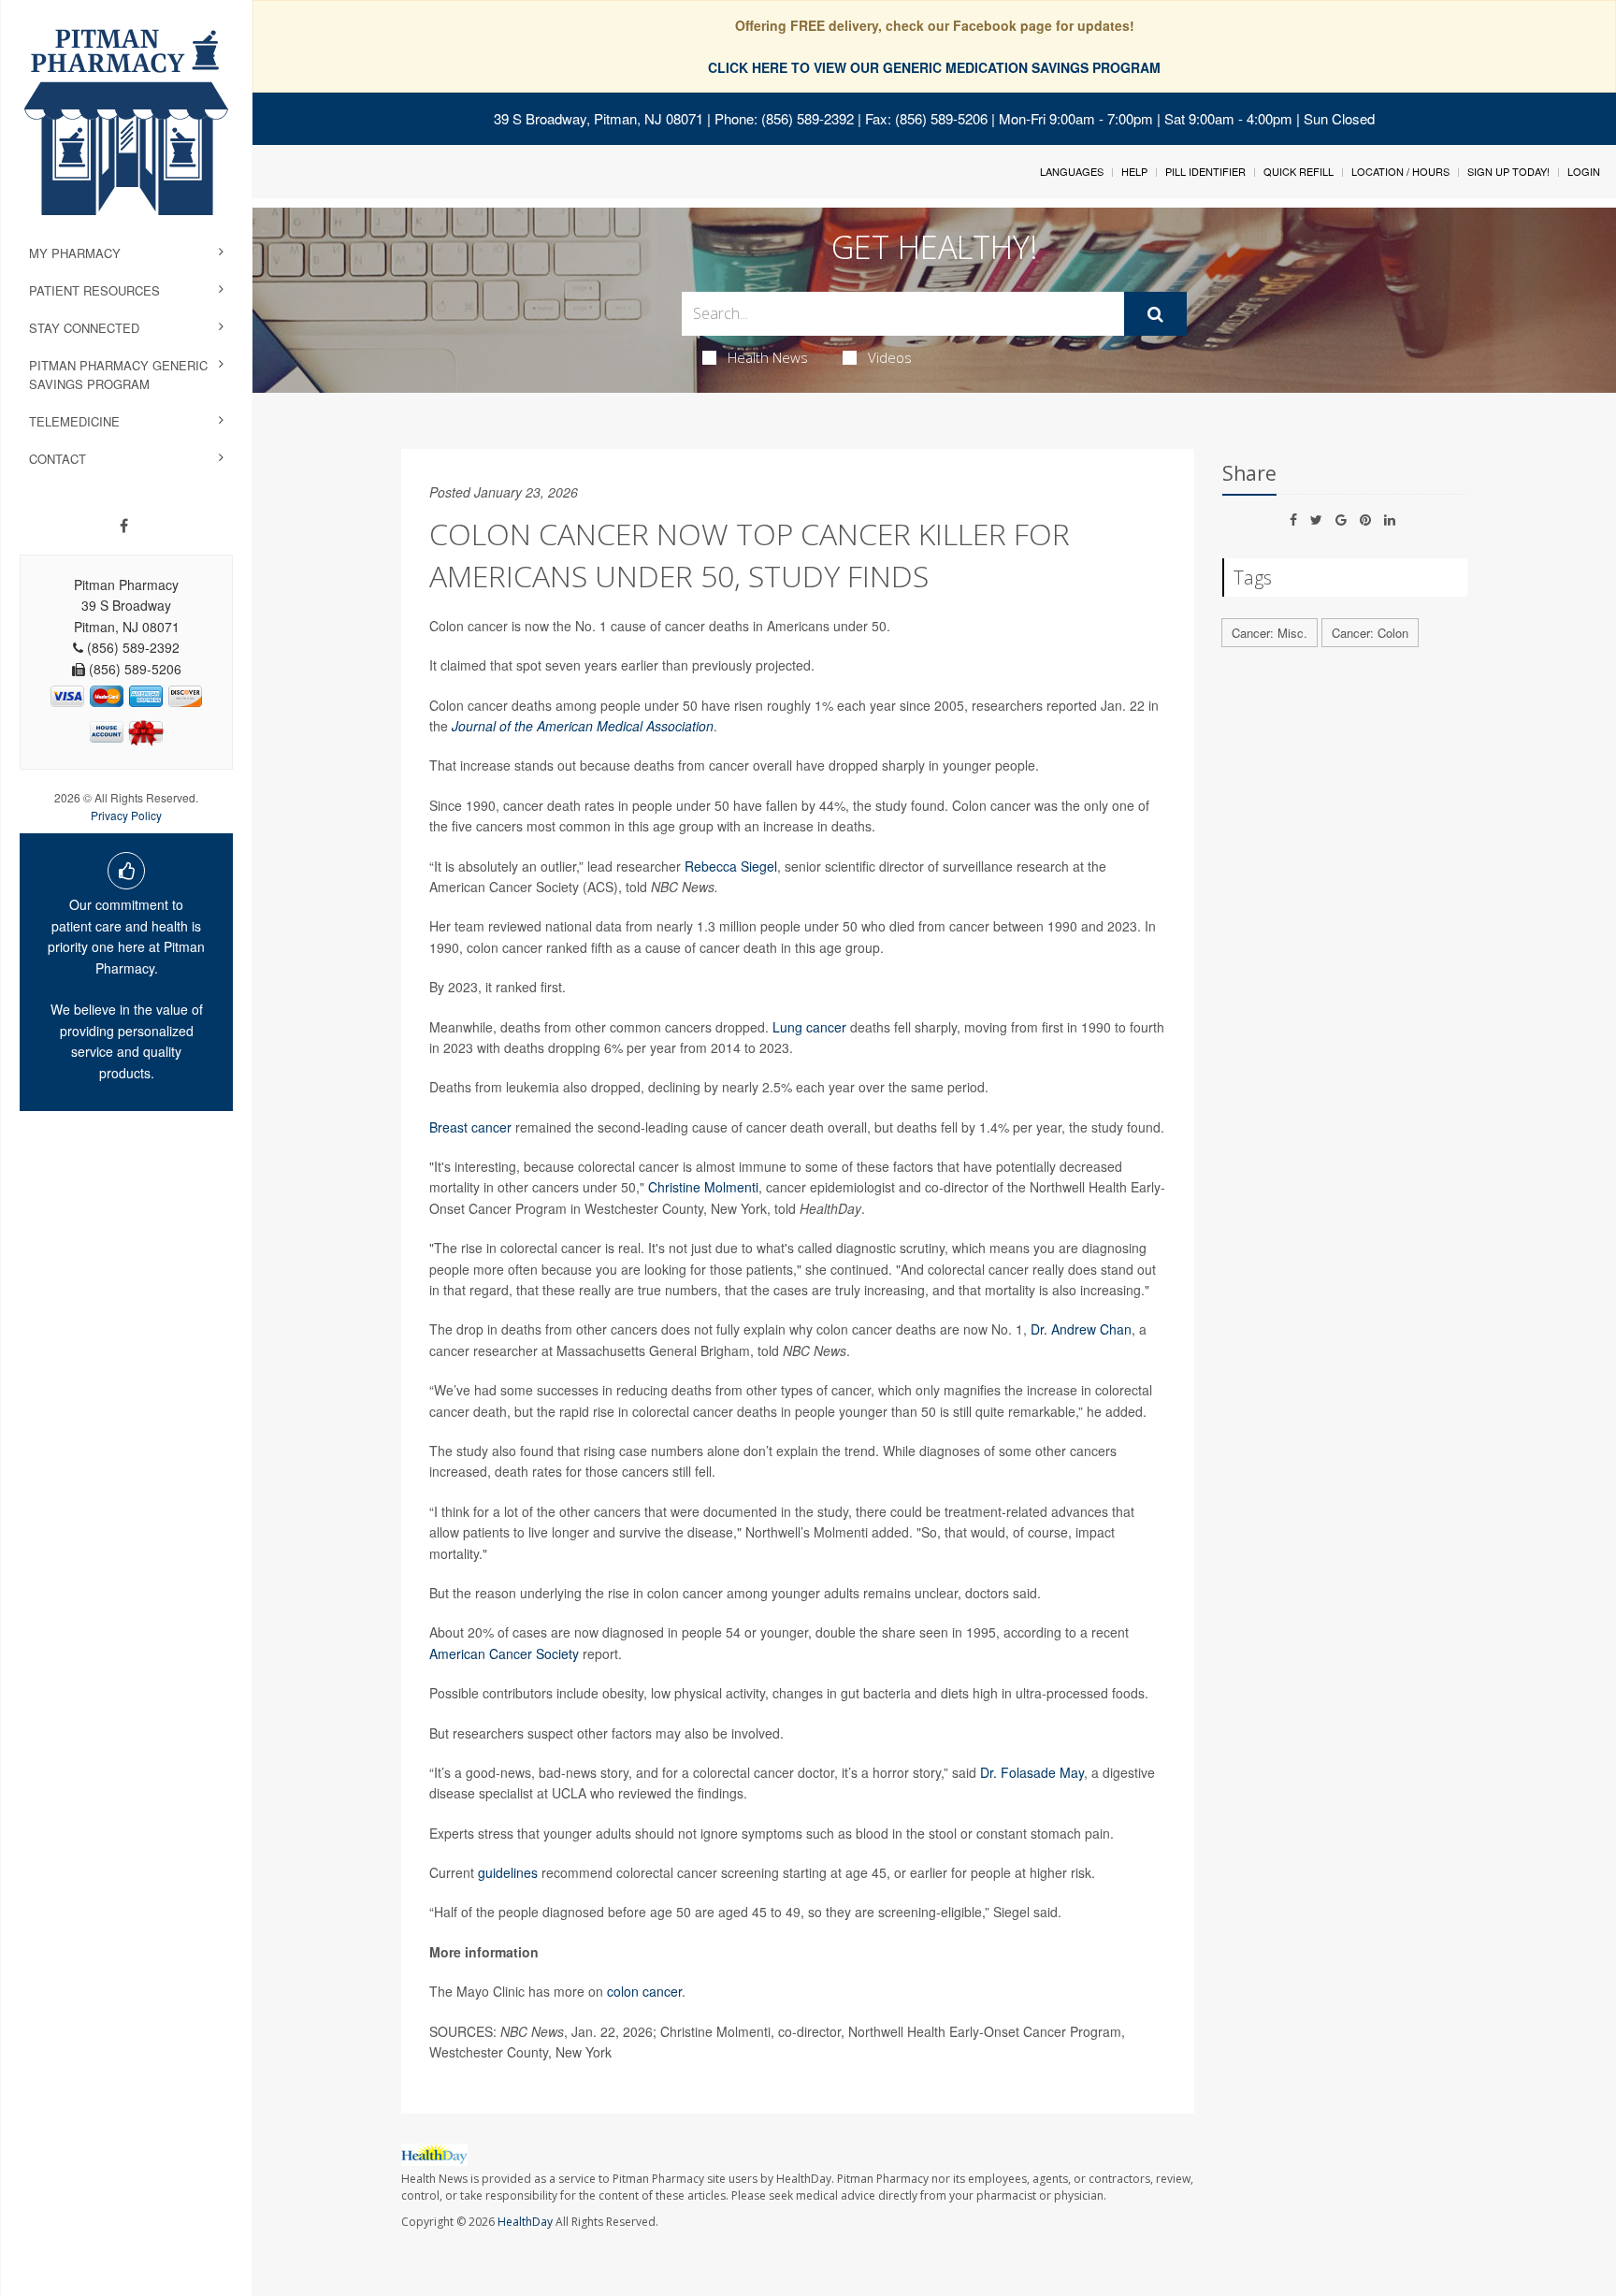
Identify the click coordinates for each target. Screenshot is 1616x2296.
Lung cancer (809, 1027)
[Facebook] (124, 526)
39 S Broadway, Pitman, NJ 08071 (599, 118)
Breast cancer (470, 1127)
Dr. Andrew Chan (1081, 1329)
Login (1584, 171)
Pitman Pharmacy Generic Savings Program (118, 375)
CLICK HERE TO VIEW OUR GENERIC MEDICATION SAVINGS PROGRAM (934, 67)
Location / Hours (1400, 171)
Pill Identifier (1205, 171)
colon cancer (644, 1991)
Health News (768, 357)
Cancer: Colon (1370, 633)
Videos (890, 357)
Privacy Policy (126, 815)
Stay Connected (84, 328)
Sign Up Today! (1508, 171)
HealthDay (525, 2222)
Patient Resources (94, 290)
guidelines (508, 1872)
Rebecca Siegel (731, 866)
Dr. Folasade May (1032, 1772)
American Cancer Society (504, 1653)
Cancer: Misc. (1270, 633)
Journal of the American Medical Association (583, 726)
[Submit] (1155, 314)
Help (1134, 171)
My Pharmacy (75, 253)
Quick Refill (1299, 171)
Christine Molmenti (703, 1187)
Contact (58, 459)
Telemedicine (74, 421)
